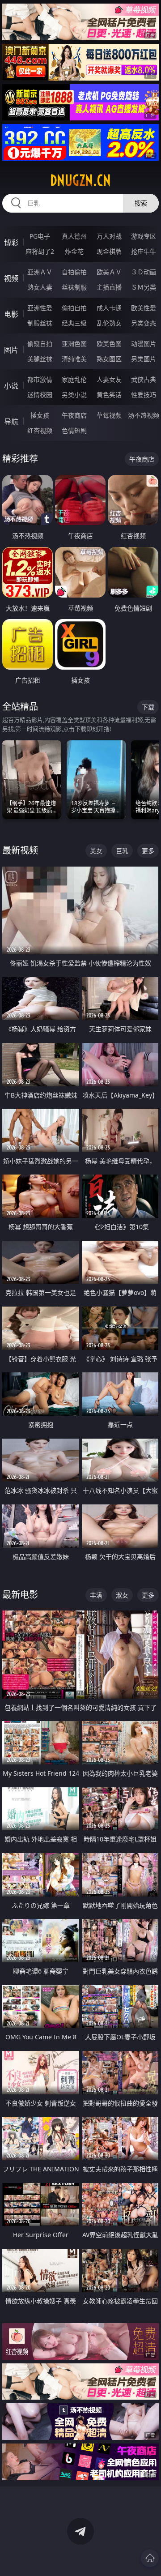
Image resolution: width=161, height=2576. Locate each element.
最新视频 (20, 850)
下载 (148, 707)
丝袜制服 (74, 287)
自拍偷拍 (74, 272)
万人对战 (109, 236)
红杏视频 (40, 430)
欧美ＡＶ (109, 272)
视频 (11, 278)
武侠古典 (144, 379)
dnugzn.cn (80, 180)
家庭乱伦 (74, 379)
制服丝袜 (40, 323)
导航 (11, 422)
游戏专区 (144, 236)
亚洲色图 (74, 344)
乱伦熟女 (109, 323)
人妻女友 (109, 379)
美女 (96, 851)
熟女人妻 (40, 287)
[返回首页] (150, 2558)
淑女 (122, 1595)
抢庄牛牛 (144, 251)
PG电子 (40, 236)
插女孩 (40, 415)
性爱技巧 (144, 395)
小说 (11, 386)
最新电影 (20, 1595)
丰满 (96, 1595)
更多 (148, 851)
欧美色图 (109, 344)
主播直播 (109, 287)
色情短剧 (74, 430)
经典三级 (74, 323)
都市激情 (40, 379)
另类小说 (74, 395)
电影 (11, 314)
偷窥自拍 (40, 344)
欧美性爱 (144, 308)
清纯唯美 (74, 359)
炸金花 (74, 251)
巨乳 (122, 851)
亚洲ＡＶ (40, 272)
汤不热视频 (144, 415)
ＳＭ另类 (144, 287)
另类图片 (144, 359)
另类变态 (144, 323)
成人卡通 (109, 308)
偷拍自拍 (74, 308)
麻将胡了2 (40, 251)
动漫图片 (144, 344)
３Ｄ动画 (144, 272)
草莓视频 (109, 415)
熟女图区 (109, 359)
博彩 (11, 243)
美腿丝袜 (40, 359)
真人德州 (74, 236)
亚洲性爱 (40, 308)
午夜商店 (74, 415)
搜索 (141, 203)
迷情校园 (40, 395)
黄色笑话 (109, 395)
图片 (11, 350)
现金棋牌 (109, 251)
